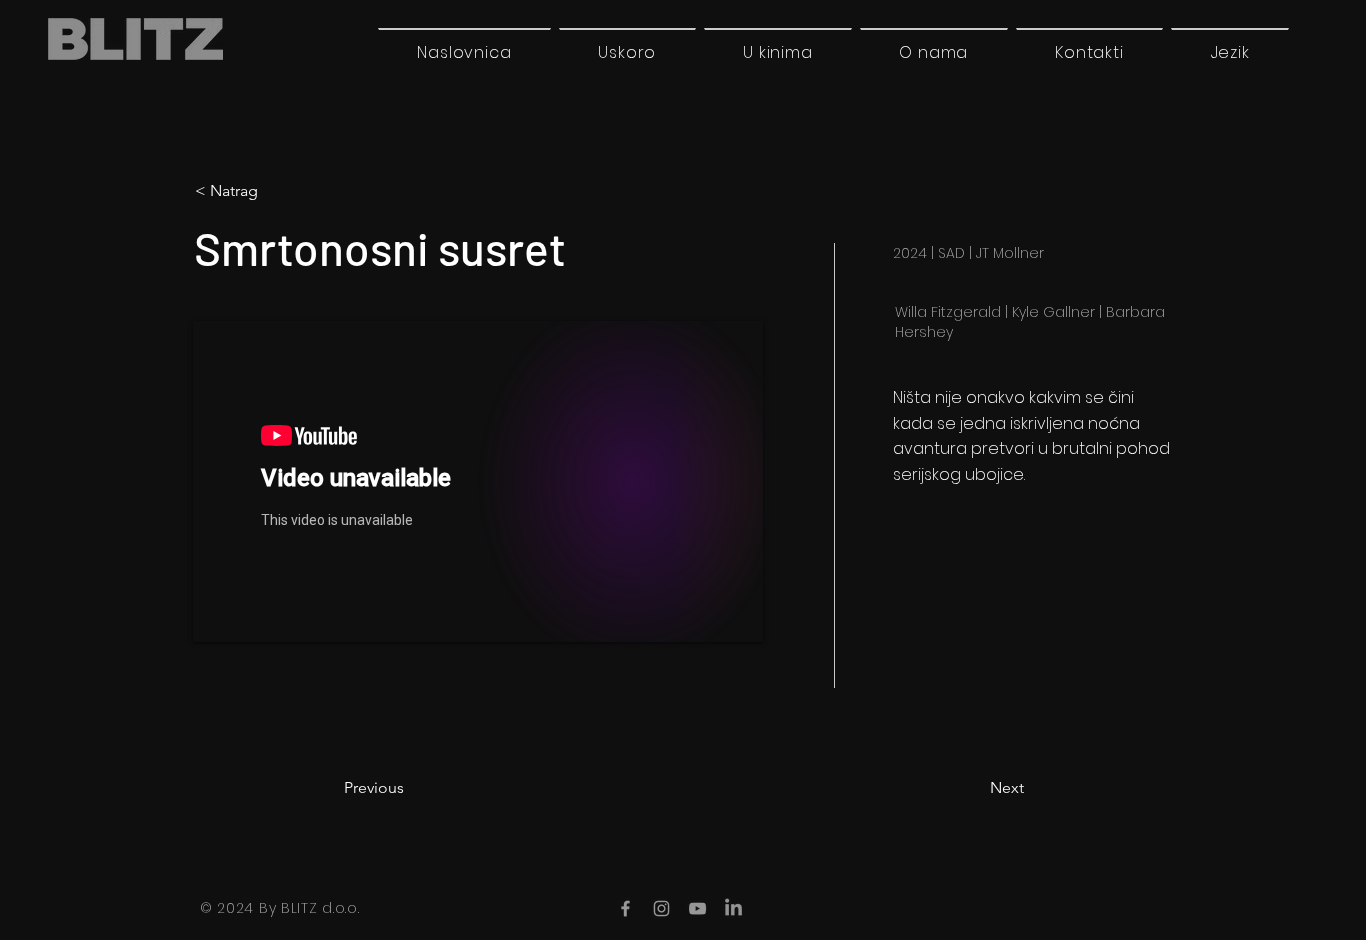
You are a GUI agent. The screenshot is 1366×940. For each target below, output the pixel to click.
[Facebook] (625, 908)
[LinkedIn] (733, 908)
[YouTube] (697, 908)
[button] (1230, 52)
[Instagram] (661, 908)
